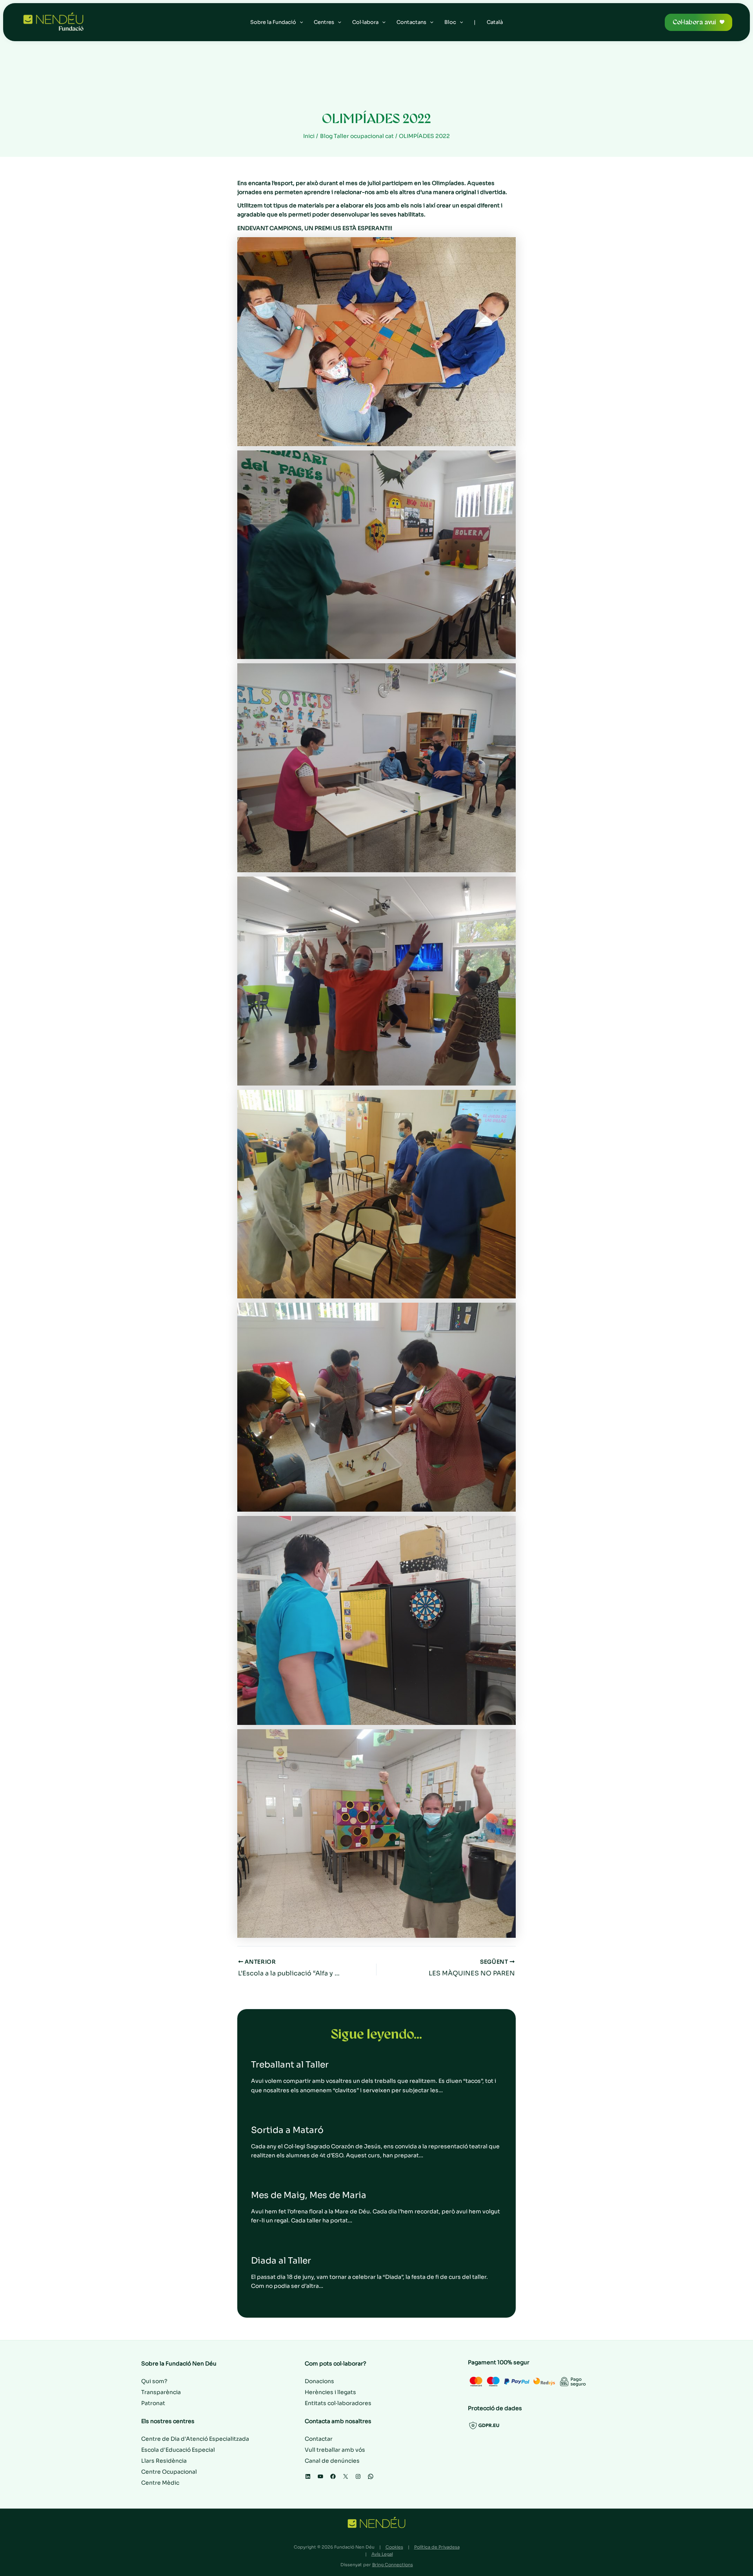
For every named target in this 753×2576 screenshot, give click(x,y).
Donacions (319, 2381)
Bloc (450, 22)
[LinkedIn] (308, 2476)
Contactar (319, 2439)
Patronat (153, 2403)
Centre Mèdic (160, 2483)
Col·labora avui (694, 22)
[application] (300, 22)
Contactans (411, 22)
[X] (346, 2476)
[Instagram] (358, 2476)
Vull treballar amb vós (335, 2450)
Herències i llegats (330, 2392)
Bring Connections (393, 2565)
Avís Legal (382, 2554)
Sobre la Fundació (273, 22)
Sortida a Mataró (287, 2130)
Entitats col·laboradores (338, 2403)
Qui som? (154, 2381)
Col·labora (365, 22)
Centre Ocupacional (169, 2472)
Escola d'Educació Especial (178, 2450)
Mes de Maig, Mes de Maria (309, 2195)
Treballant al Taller (290, 2065)
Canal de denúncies (332, 2461)
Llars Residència (164, 2461)
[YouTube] (320, 2476)
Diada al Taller (281, 2261)
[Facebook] (333, 2476)
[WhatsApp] (371, 2476)
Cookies (394, 2547)
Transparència (161, 2392)
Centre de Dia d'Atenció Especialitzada (195, 2439)
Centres (324, 22)
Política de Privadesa (437, 2547)
